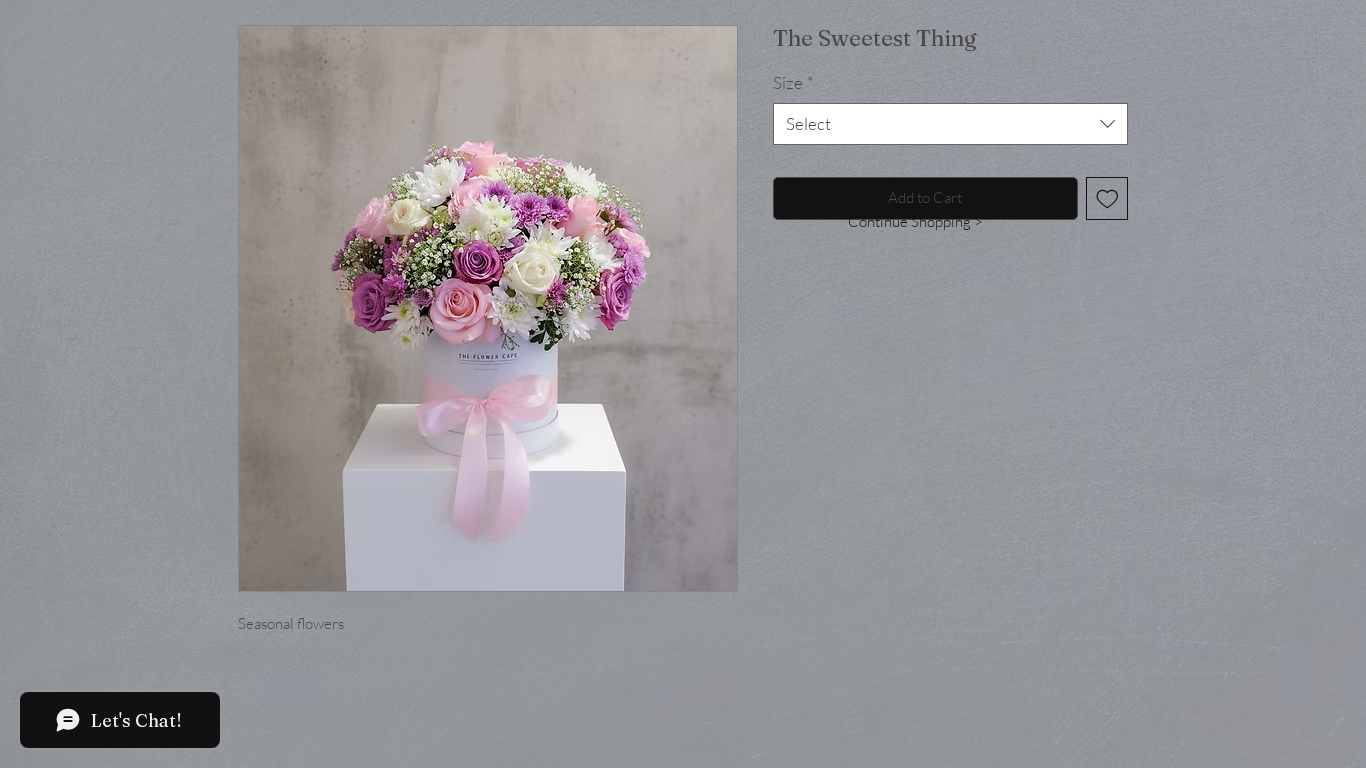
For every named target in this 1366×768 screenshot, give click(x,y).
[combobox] (950, 124)
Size (793, 82)
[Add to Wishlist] (1107, 198)
